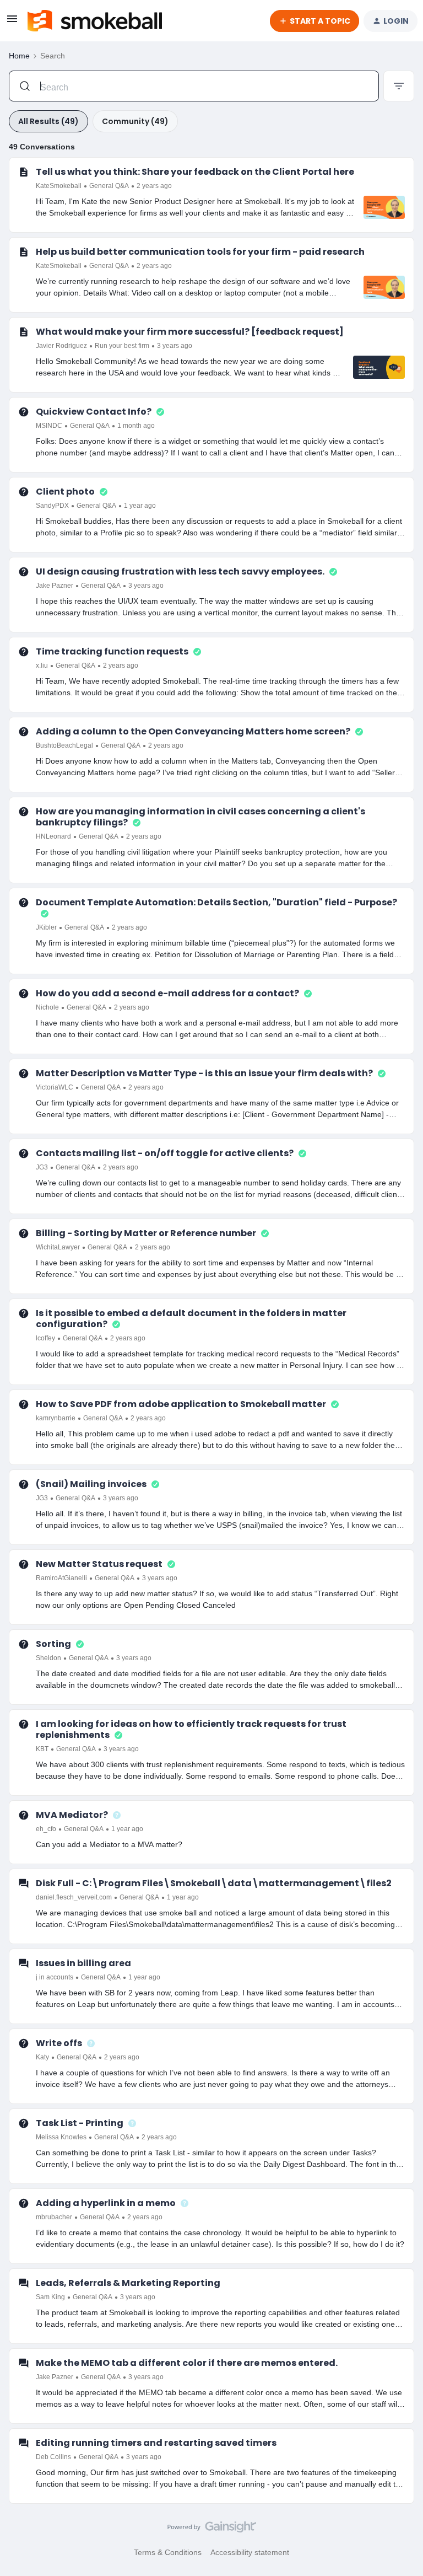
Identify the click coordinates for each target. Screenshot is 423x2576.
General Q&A (109, 186)
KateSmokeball (59, 186)
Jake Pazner (55, 586)
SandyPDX (52, 506)
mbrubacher (54, 2217)
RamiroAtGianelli (61, 1578)
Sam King (50, 2297)
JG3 (42, 1167)
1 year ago (140, 506)
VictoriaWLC (55, 1087)
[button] (12, 23)
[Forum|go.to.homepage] (95, 21)
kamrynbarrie (56, 1418)
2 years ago (154, 186)
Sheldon (48, 1658)
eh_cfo (46, 1829)
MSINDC (49, 426)
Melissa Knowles (61, 2137)
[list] (104, 185)
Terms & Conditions (168, 2552)
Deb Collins (53, 2457)
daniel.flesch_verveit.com (74, 1897)
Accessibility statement (250, 2552)
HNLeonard (53, 836)
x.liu (42, 666)
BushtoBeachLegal (64, 745)
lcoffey (45, 1338)
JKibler (46, 927)
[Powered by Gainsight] (212, 2530)
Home (19, 56)
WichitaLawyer (58, 1247)
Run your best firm (122, 346)
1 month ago (136, 426)
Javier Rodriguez (61, 346)
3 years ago (175, 346)
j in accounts (55, 1977)
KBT (42, 1749)
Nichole (47, 1007)
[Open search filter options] (399, 86)
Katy (42, 2057)
